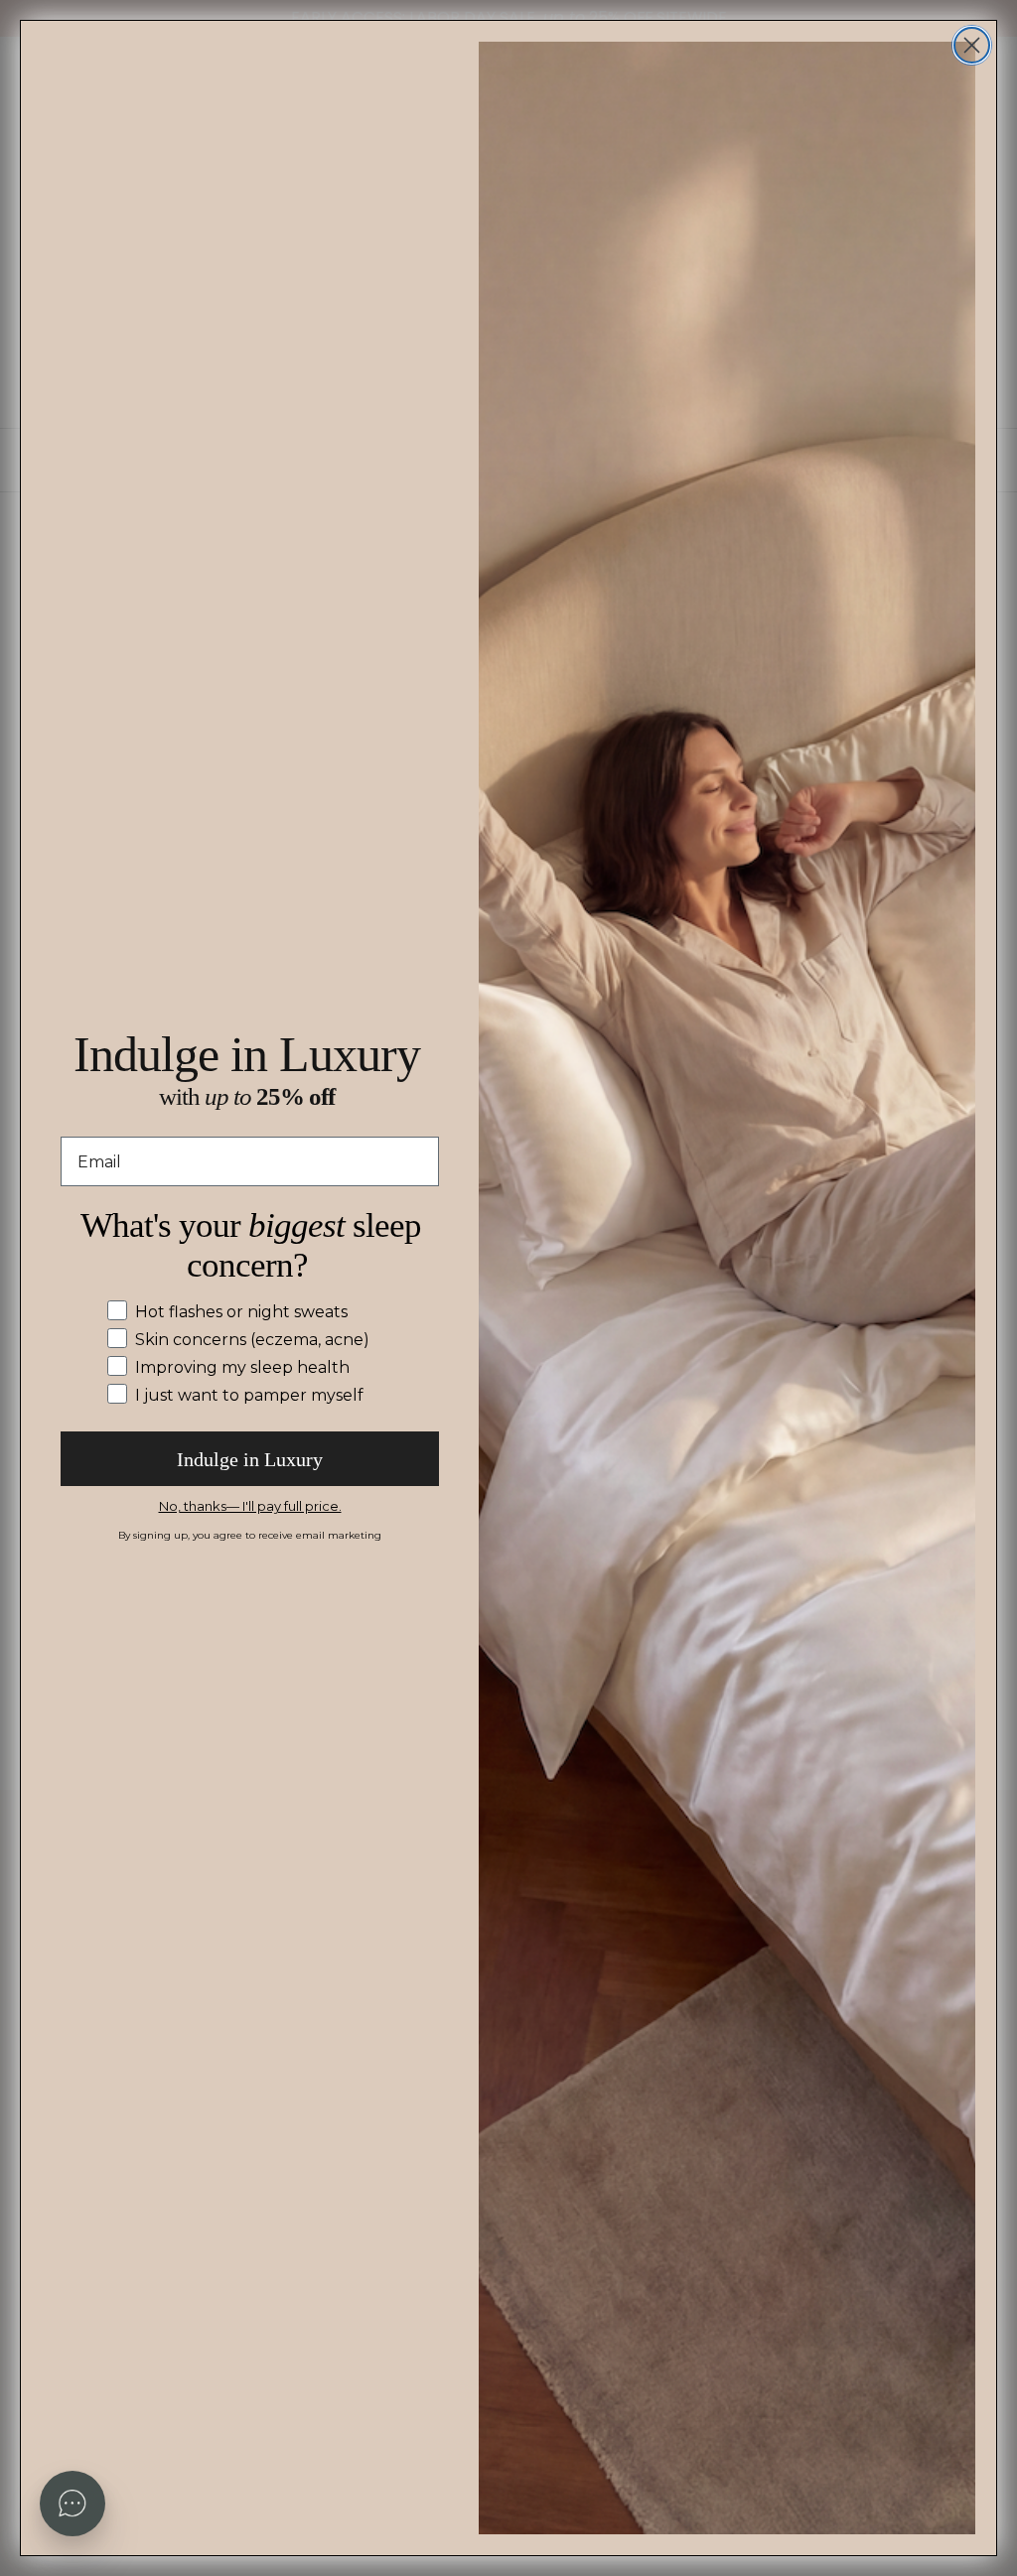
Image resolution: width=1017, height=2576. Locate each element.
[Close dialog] (972, 45)
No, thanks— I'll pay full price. (250, 1506)
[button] (73, 2504)
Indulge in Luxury (250, 1459)
